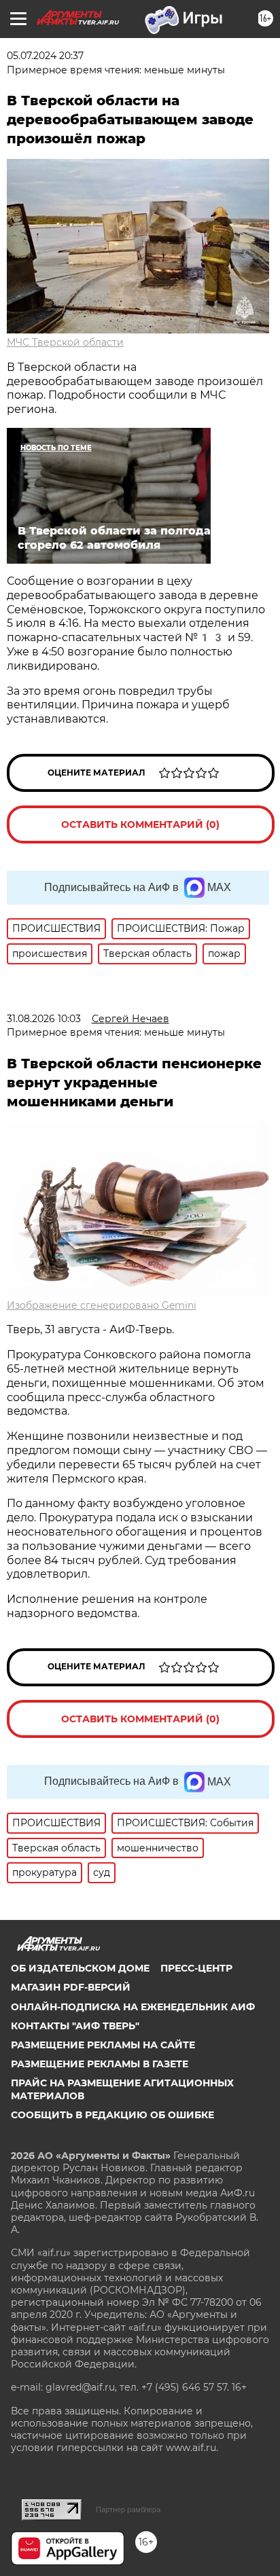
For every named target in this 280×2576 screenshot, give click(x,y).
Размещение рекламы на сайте (103, 2045)
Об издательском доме (80, 1968)
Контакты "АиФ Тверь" (75, 2026)
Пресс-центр (196, 1968)
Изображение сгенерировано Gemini (102, 1305)
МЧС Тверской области (65, 342)
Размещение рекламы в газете (100, 2064)
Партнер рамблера (128, 2509)
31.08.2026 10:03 (44, 1019)
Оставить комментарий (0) (140, 824)
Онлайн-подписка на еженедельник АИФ (133, 2007)
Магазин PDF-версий (71, 1987)
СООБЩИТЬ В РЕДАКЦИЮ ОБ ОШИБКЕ (112, 2115)
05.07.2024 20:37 (45, 56)
